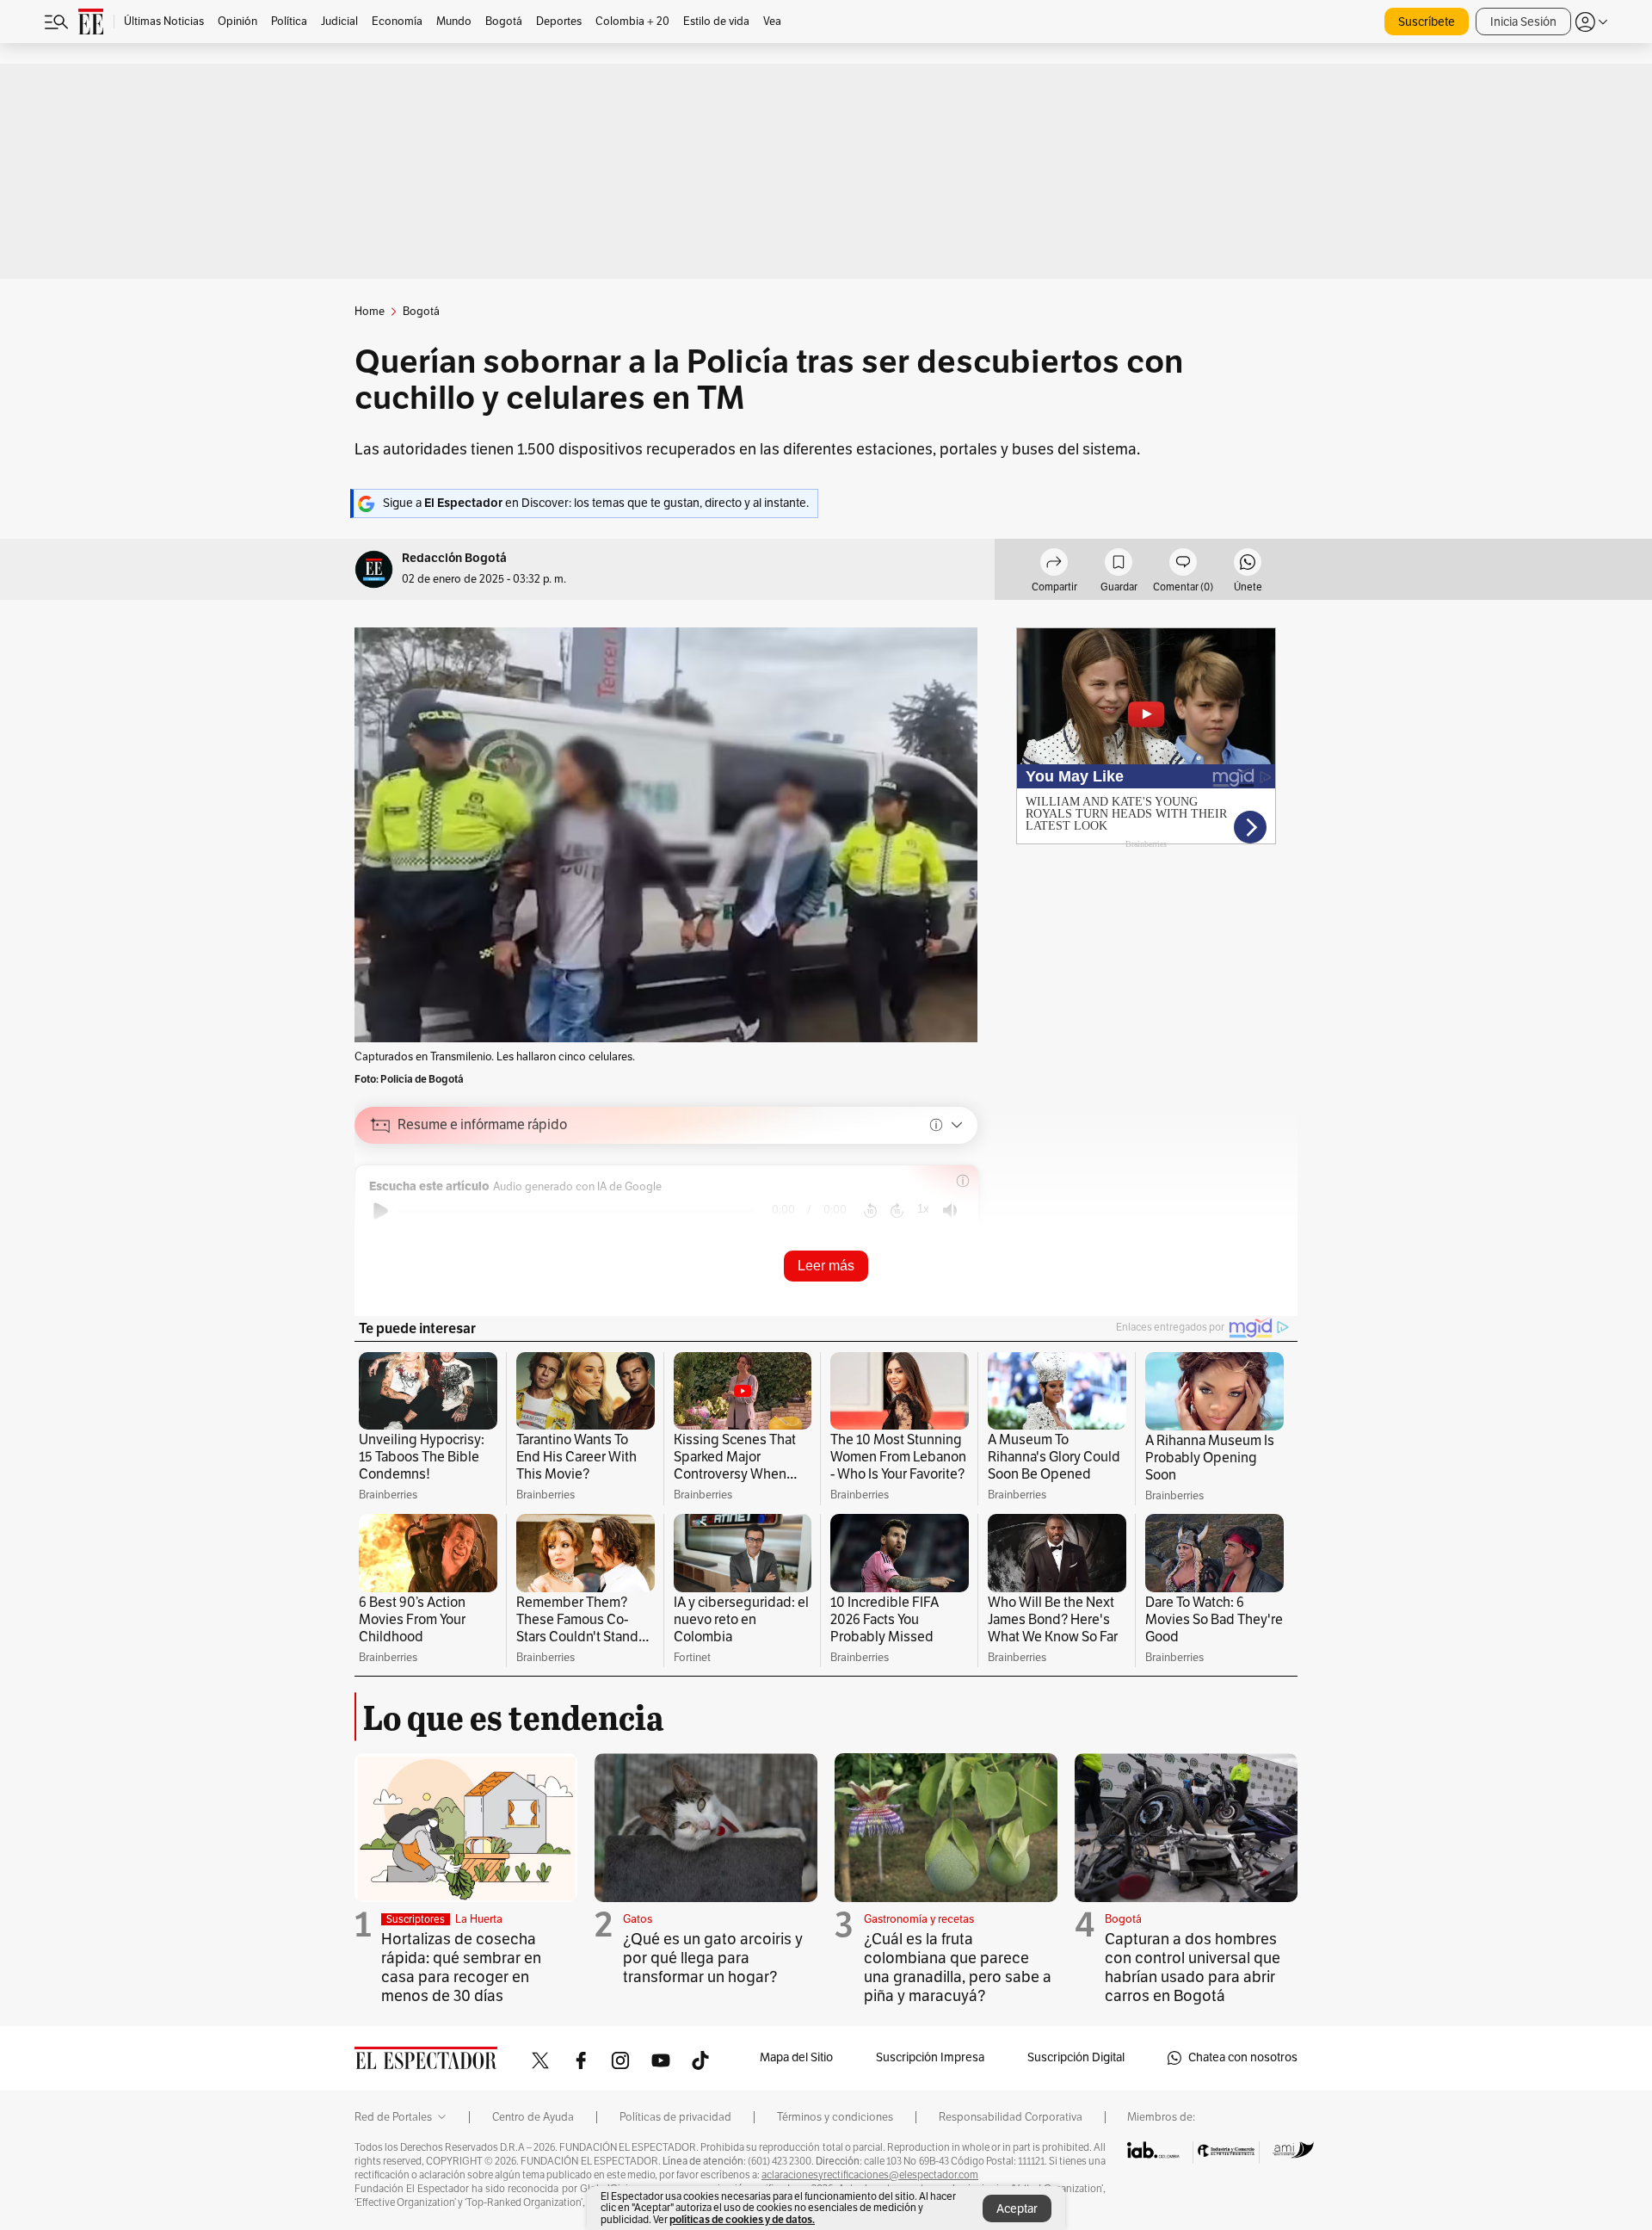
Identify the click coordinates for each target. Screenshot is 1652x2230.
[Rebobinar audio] (870, 1211)
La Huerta (479, 1919)
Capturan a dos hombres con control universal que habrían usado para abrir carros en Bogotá (1193, 1967)
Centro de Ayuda (533, 2117)
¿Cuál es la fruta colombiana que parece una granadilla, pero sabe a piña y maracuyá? (958, 1967)
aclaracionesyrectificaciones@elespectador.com (870, 2175)
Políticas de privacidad (675, 2117)
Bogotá (1123, 1919)
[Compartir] (1054, 565)
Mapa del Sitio (796, 2057)
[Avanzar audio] (897, 1211)
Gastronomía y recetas (919, 1919)
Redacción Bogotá (454, 558)
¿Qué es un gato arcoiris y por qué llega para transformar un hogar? (713, 1958)
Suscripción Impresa (930, 2057)
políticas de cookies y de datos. (742, 2219)
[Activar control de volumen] (950, 1211)
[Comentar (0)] (1183, 565)
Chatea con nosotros (1243, 2057)
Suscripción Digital (1076, 2057)
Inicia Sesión (1523, 22)
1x (923, 1209)
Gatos (638, 1919)
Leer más (826, 1266)
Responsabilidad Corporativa (1011, 2117)
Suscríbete (1427, 22)
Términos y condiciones (835, 2117)
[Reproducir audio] (381, 1211)
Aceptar (1017, 2209)
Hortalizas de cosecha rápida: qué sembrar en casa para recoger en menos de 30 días (461, 1967)
